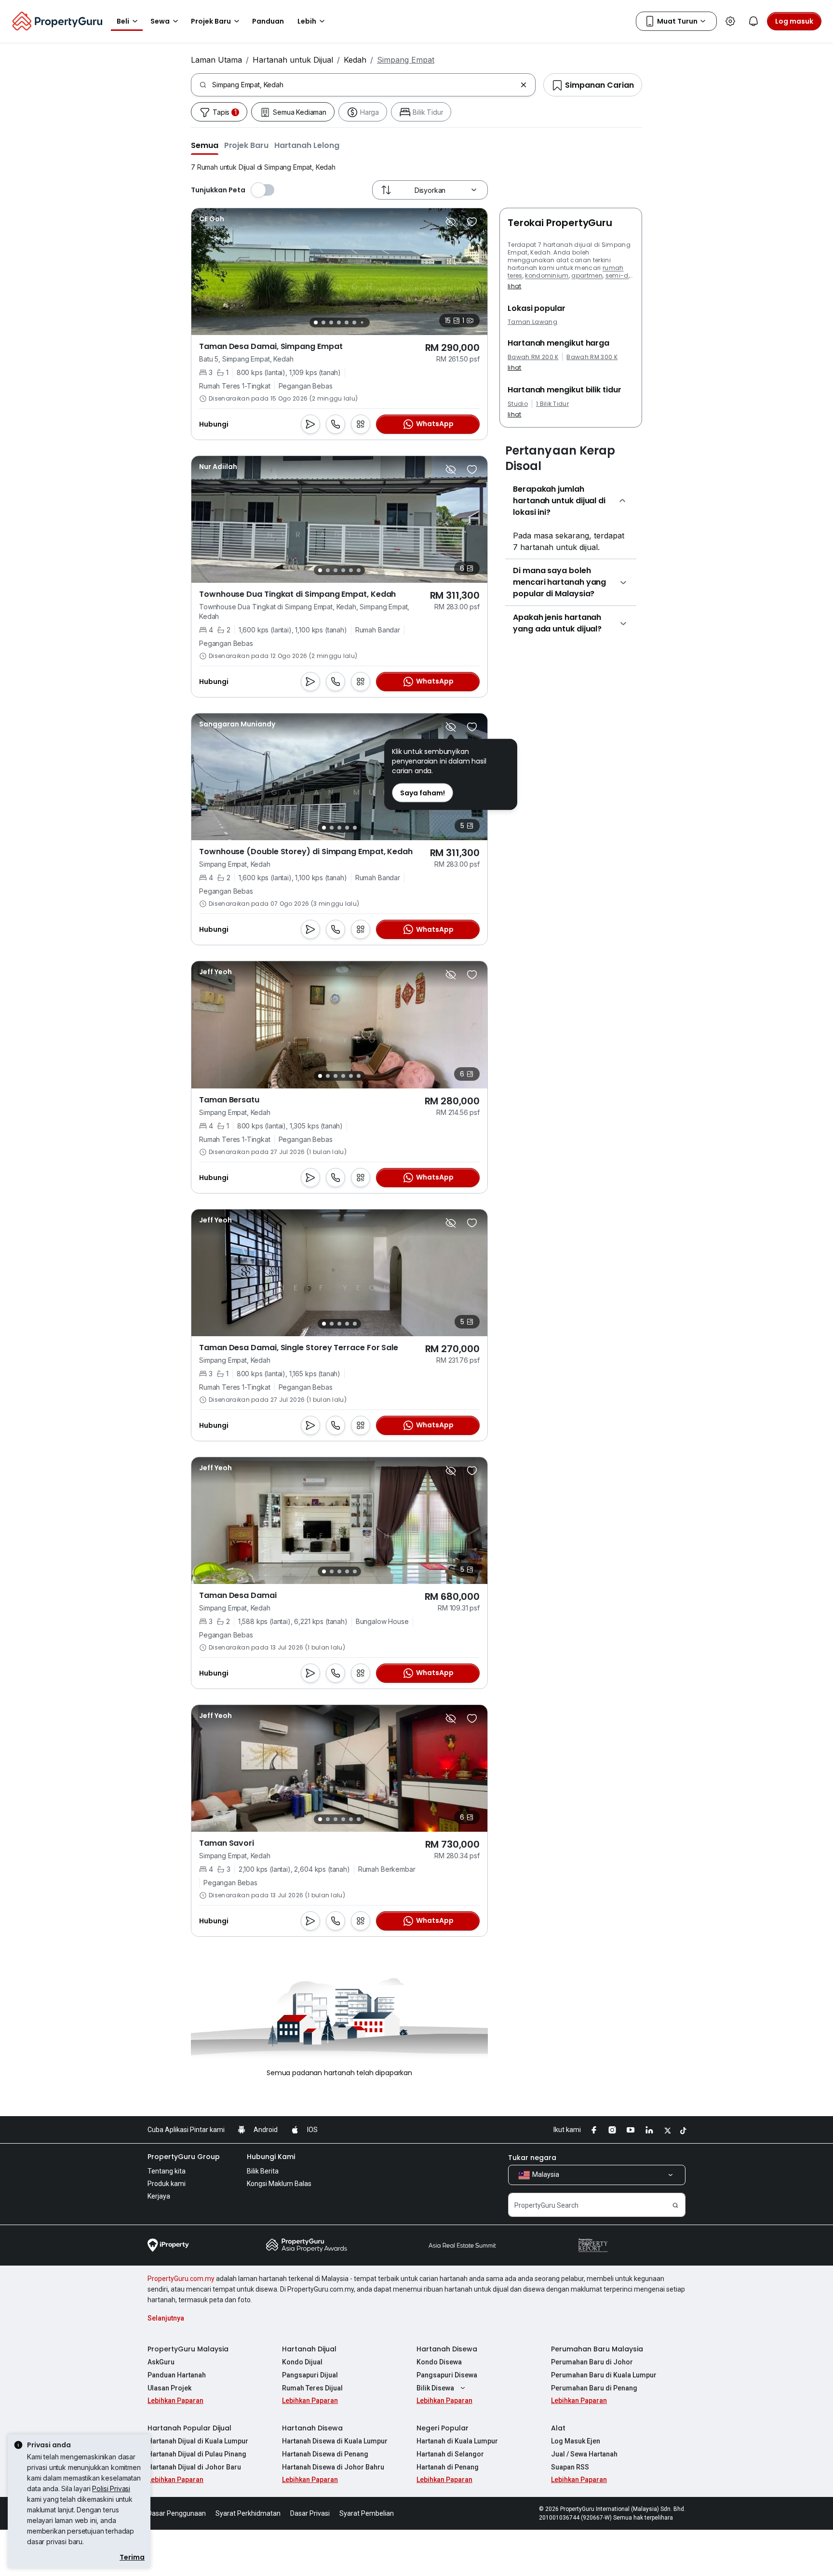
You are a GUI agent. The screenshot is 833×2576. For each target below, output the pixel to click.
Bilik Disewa (435, 2388)
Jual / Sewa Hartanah (584, 2454)
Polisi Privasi (111, 2489)
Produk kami (167, 2184)
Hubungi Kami (271, 2157)
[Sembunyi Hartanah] (451, 222)
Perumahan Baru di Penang (594, 2388)
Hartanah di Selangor (450, 2454)
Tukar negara (532, 2158)
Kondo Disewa (439, 2362)
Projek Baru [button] (211, 21)
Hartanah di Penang (448, 2467)
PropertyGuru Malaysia (188, 2349)
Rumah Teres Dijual (312, 2388)
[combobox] (364, 85)
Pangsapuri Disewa (447, 2375)
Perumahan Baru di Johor (592, 2362)
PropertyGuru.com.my (181, 2279)
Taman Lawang (532, 322)
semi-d (617, 275)
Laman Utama (216, 60)
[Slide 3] (331, 322)
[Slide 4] (339, 322)
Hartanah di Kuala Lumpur (457, 2441)
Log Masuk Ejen (576, 2441)
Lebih (307, 21)
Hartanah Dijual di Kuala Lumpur (198, 2441)
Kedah (355, 60)
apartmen (587, 275)
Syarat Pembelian (367, 2513)
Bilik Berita (263, 2171)
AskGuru (161, 2362)
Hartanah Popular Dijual (189, 2428)
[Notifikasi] (753, 21)
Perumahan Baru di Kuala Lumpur (604, 2375)
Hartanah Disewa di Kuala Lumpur (335, 2441)
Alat (558, 2428)
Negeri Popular (443, 2428)
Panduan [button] (268, 21)
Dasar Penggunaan (177, 2513)
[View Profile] (212, 219)
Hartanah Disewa (447, 2349)
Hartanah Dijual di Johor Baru (194, 2467)
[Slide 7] (362, 323)
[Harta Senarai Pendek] (472, 222)
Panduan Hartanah (177, 2375)
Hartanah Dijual (309, 2349)
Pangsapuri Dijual (310, 2375)
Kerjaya (159, 2196)
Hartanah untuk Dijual (293, 60)
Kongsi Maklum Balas (279, 2184)
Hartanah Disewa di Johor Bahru (333, 2467)
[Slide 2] (323, 322)
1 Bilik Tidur (552, 404)
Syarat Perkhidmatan (248, 2513)
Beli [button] (123, 21)
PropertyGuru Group (184, 2157)
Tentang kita (167, 2171)
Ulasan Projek (169, 2388)
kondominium (547, 275)
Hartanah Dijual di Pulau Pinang (197, 2454)
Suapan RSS (570, 2467)
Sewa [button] (160, 21)
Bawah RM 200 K (533, 357)
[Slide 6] (354, 322)
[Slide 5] (347, 322)
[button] (205, 145)
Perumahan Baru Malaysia (597, 2349)
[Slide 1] (316, 322)
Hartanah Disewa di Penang (325, 2454)
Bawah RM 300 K (592, 357)
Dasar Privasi (310, 2513)
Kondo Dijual (302, 2362)
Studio (518, 404)
